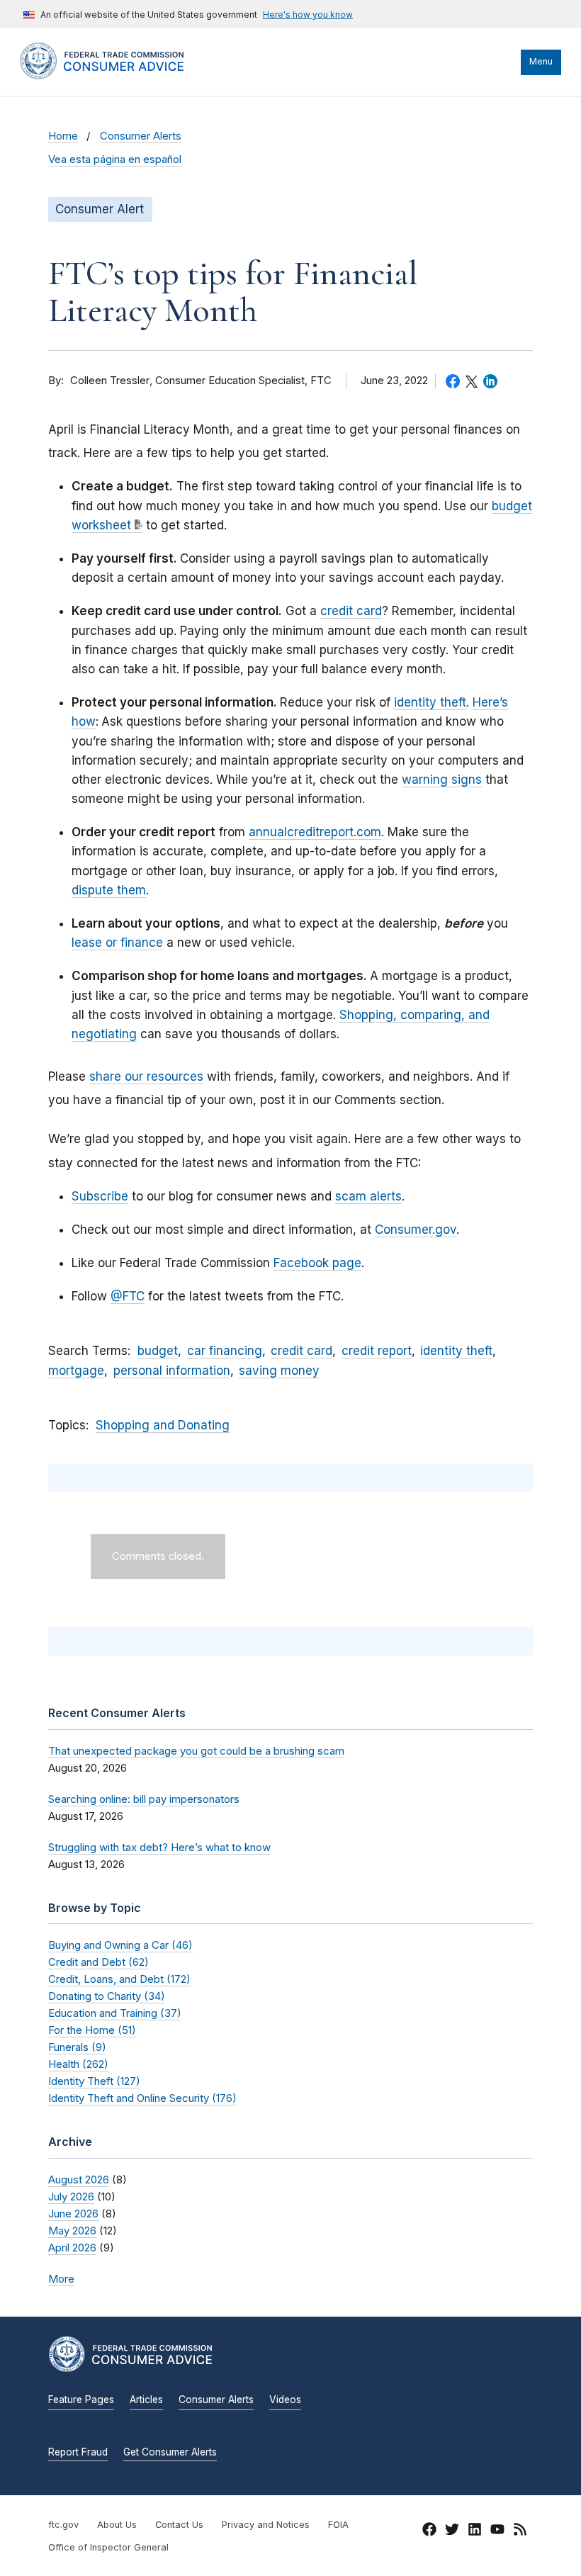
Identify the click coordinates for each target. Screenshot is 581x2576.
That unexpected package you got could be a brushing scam (196, 1751)
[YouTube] (497, 2531)
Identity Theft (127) (94, 2081)
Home (63, 136)
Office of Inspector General (108, 2547)
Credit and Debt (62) (98, 1962)
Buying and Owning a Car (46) (120, 1945)
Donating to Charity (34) (107, 1996)
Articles (146, 2400)
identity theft (430, 702)
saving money (279, 1371)
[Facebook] (429, 2531)
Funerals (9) (77, 2047)
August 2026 (79, 2180)
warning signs (442, 780)
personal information (172, 1371)
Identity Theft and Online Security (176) (142, 2098)
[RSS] (520, 2531)
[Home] (115, 76)
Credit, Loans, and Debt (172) (119, 1979)
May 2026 (72, 2231)
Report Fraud (78, 2452)
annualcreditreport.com (315, 832)
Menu (541, 61)
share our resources (146, 1076)
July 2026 (71, 2197)
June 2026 (73, 2214)
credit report (377, 1351)
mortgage (76, 1371)
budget (158, 1351)
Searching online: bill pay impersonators (144, 1799)
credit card (351, 611)
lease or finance (117, 943)
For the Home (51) (92, 2030)
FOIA (338, 2525)
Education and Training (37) (115, 2013)
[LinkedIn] (475, 2531)
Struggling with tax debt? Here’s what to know (159, 1847)
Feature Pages (81, 2400)
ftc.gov (63, 2525)
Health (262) (78, 2064)
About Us (117, 2525)
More (61, 2279)
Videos (285, 2400)
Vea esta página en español (115, 159)
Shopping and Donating (163, 1425)
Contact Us (179, 2525)
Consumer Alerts (141, 136)
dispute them (109, 890)
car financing (225, 1351)
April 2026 (72, 2248)
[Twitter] (452, 2531)
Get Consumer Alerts (170, 2452)
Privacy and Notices (266, 2525)
